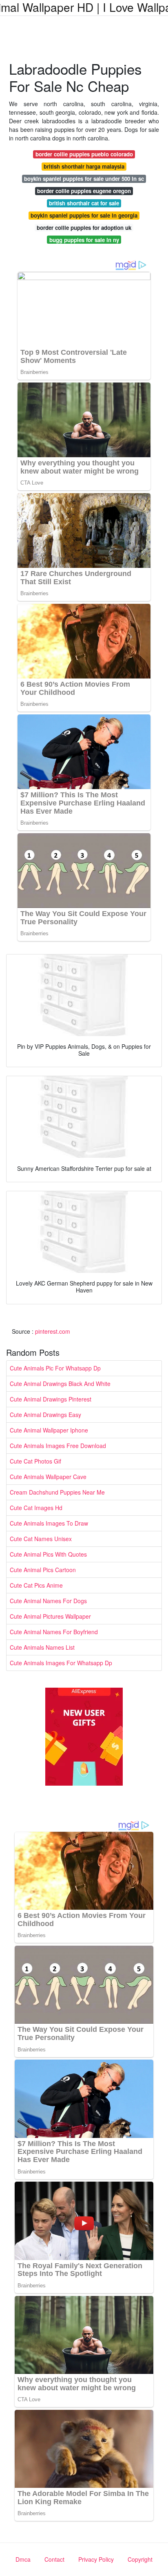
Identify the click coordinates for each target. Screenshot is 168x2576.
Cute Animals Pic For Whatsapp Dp (55, 1368)
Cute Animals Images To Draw (49, 1523)
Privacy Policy (96, 2559)
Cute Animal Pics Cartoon (43, 1570)
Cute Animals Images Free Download (58, 1446)
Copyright (140, 2559)
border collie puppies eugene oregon (84, 191)
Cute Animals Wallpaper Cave (48, 1477)
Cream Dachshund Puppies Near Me (57, 1492)
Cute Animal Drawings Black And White (60, 1384)
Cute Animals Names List (42, 1647)
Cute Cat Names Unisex (41, 1539)
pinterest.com (53, 1331)
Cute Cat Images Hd (36, 1508)
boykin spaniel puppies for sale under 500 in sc (84, 179)
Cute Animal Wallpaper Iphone (49, 1430)
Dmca (23, 2559)
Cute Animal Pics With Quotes (48, 1554)
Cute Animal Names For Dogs (48, 1601)
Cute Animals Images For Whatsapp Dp (61, 1663)
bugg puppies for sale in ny (84, 240)
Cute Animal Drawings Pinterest (51, 1399)
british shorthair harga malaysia (84, 166)
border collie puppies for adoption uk (84, 228)
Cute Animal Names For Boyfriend (54, 1632)
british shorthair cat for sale (84, 203)
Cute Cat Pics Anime (36, 1585)
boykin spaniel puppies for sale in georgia (84, 215)
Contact (54, 2559)
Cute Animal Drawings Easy (45, 1415)
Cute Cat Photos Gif (35, 1461)
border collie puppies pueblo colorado (84, 154)
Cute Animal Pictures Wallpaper (50, 1616)
